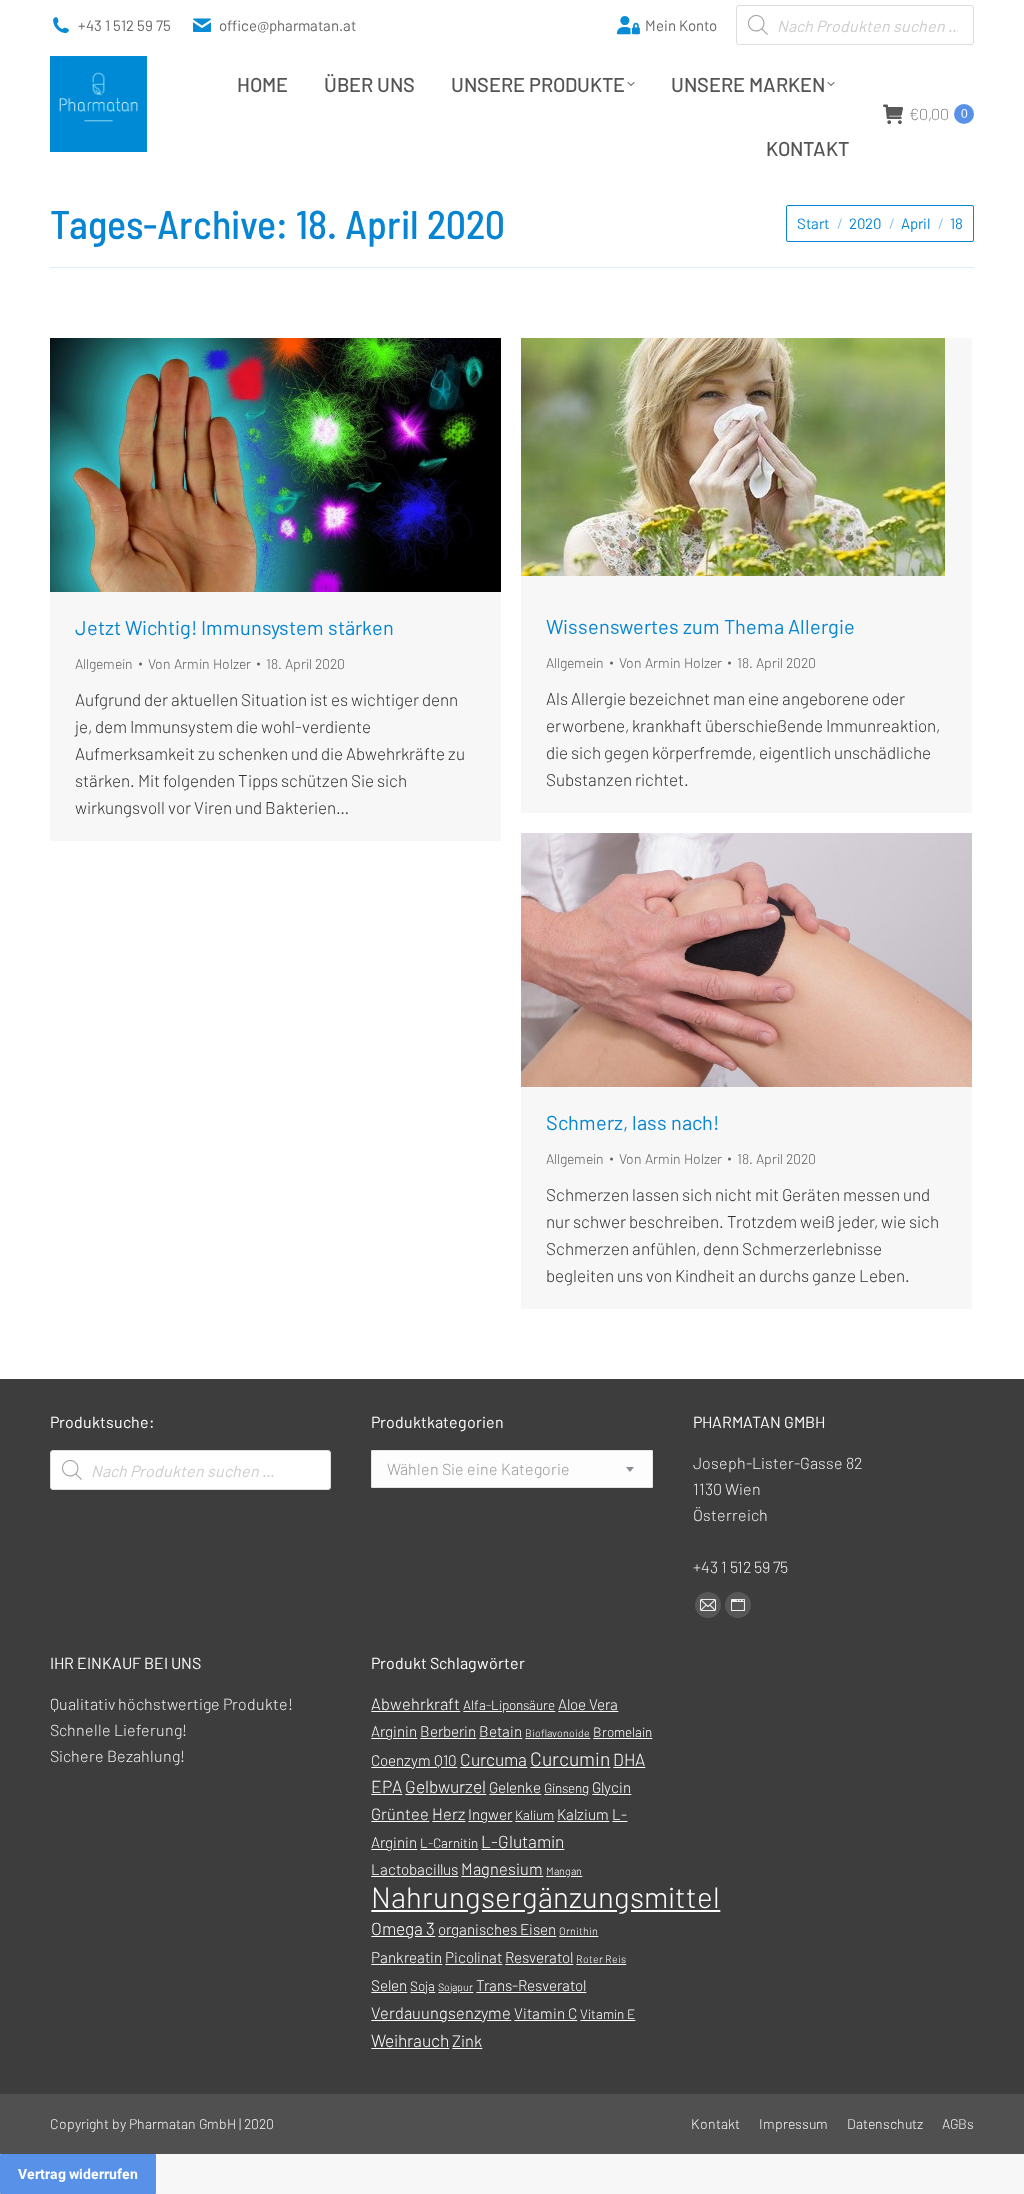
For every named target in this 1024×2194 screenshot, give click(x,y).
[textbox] (478, 1469)
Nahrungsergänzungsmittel (545, 1896)
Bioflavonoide (557, 1732)
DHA (629, 1759)
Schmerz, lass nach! (632, 1122)
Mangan (564, 1870)
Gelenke (515, 1787)
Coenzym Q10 (414, 1760)
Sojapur (455, 1986)
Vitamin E (607, 2013)
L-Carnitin (449, 1842)
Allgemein (104, 663)
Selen (389, 1985)
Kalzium (583, 1814)
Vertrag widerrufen (78, 2174)
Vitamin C (545, 2013)
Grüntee (400, 1813)
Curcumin (570, 1758)
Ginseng (566, 1787)
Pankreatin (406, 1957)
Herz (448, 1813)
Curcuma (493, 1759)
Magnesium (502, 1868)
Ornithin (578, 1930)
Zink (467, 2040)
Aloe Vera (588, 1704)
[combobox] (511, 1469)
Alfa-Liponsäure (509, 1704)
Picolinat (473, 1957)
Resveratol (539, 1957)
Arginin (394, 1731)
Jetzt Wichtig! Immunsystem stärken (234, 627)
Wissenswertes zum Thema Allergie (700, 626)
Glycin (611, 1787)
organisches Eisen (497, 1929)
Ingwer (490, 1814)
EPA (386, 1786)
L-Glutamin (522, 1841)
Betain (500, 1731)
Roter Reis (601, 1958)
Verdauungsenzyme (441, 2012)
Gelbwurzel (445, 1786)
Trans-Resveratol (531, 1985)
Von (199, 663)
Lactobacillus (414, 1869)
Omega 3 (403, 1928)
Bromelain (622, 1731)
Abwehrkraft (415, 1703)
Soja (422, 1985)
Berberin (448, 1731)
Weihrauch (410, 2040)
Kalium (534, 1814)
